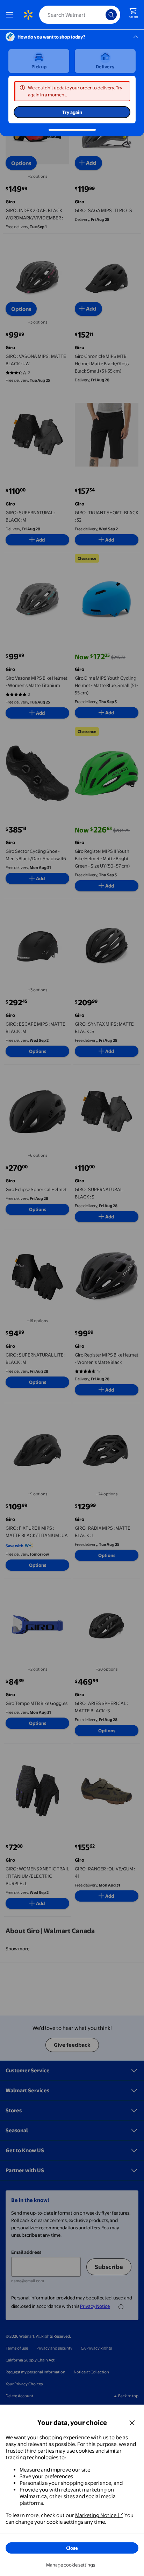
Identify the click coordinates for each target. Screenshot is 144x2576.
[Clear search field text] (102, 15)
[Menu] (11, 15)
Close (72, 2548)
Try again (72, 112)
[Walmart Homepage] (28, 15)
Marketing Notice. (96, 2515)
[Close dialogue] (132, 2422)
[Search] (111, 15)
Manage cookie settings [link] (71, 2565)
